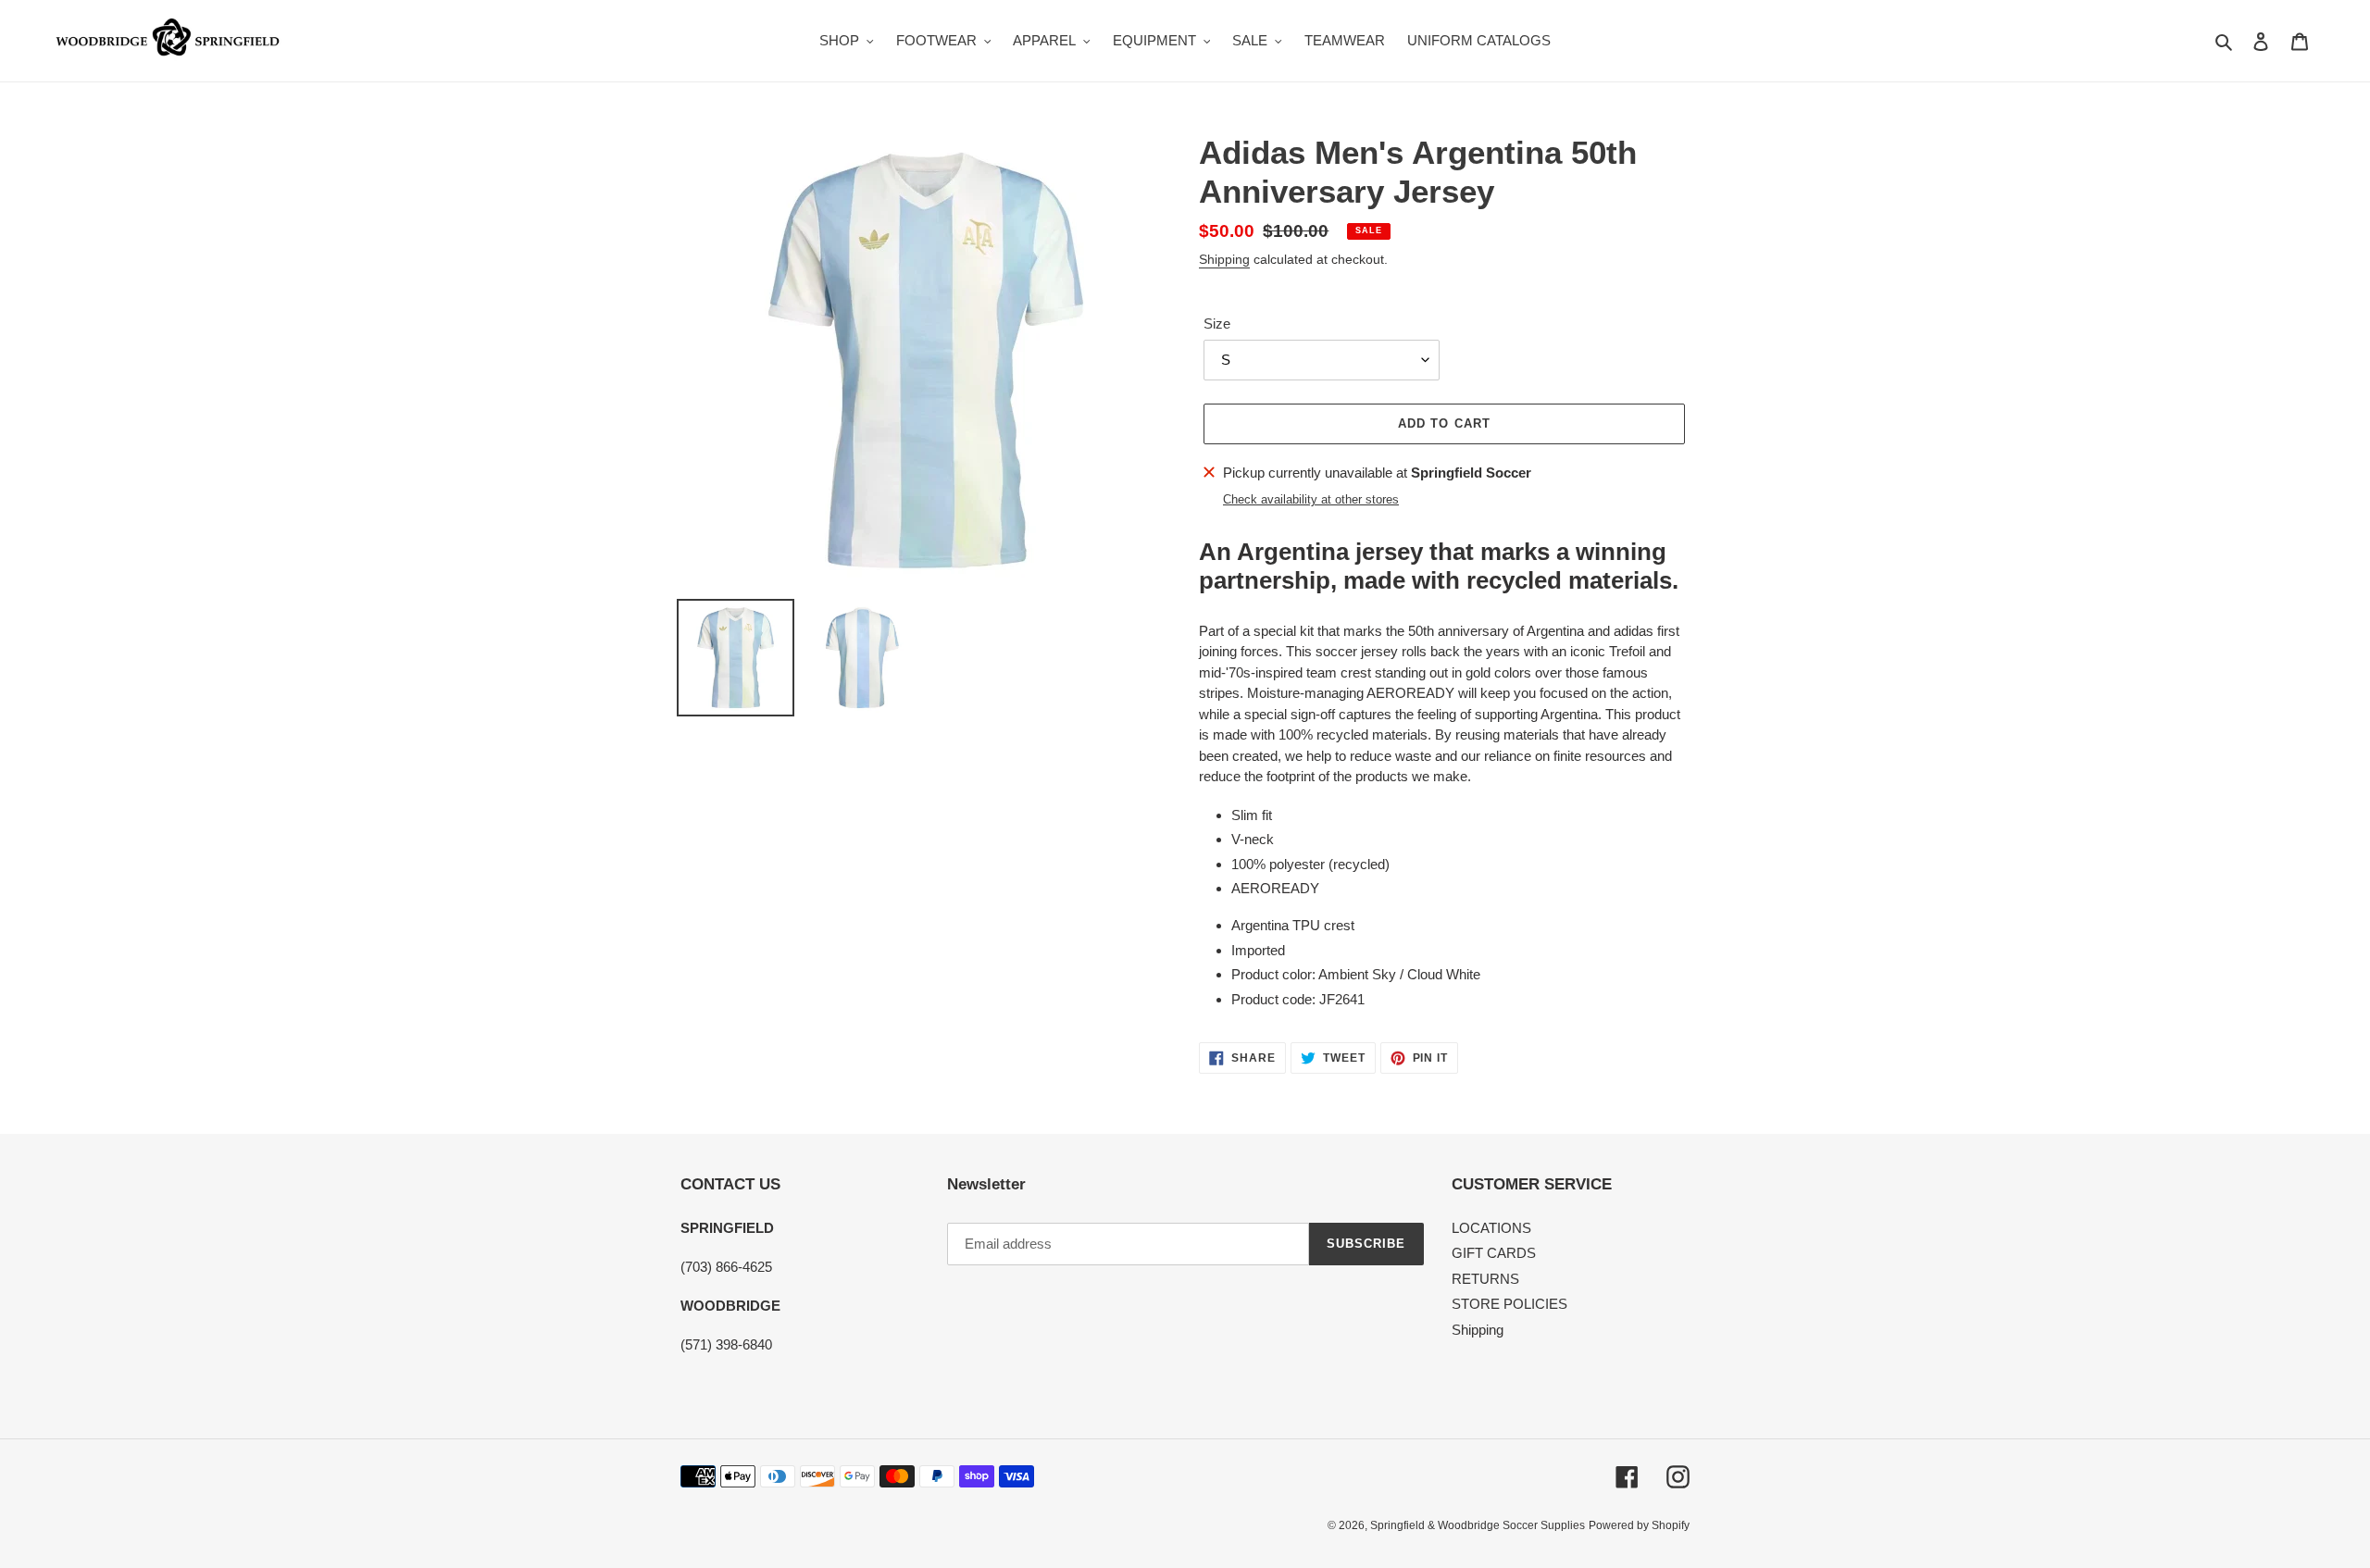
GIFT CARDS (1494, 1253)
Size (1217, 324)
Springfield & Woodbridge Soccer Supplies (1478, 1525)
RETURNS (1485, 1279)
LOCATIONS (1491, 1228)
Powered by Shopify (1639, 1525)
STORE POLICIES (1509, 1304)
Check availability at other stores (1311, 499)
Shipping (1224, 259)
